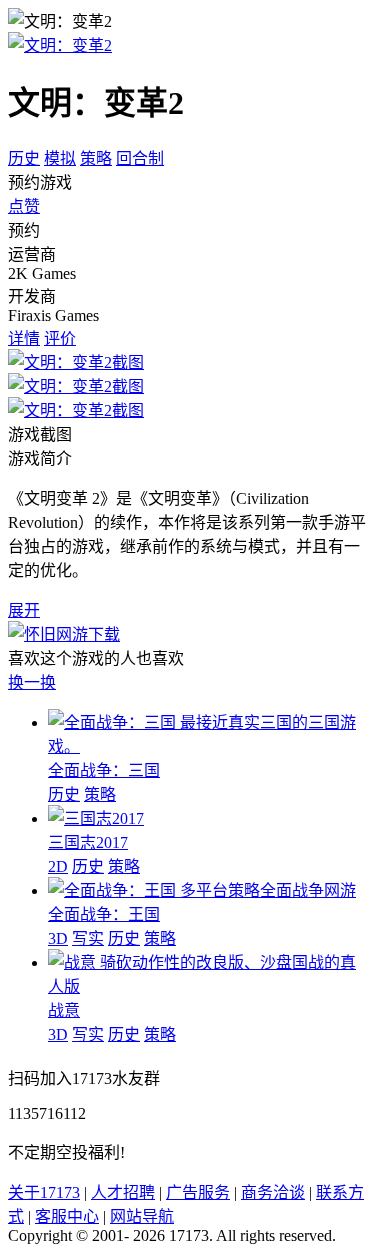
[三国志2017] (96, 818)
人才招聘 (123, 1192)
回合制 (140, 158)
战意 (64, 1010)
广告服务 (198, 1192)
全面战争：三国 (104, 770)
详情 (24, 338)
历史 (24, 158)
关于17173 (44, 1192)
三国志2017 (88, 842)
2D (58, 866)
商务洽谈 (273, 1192)
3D (58, 938)
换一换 (32, 682)
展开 (24, 610)
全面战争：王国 (104, 914)
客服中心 (67, 1216)
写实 (88, 938)
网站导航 (142, 1216)
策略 (96, 158)
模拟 (60, 158)
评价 (60, 338)
